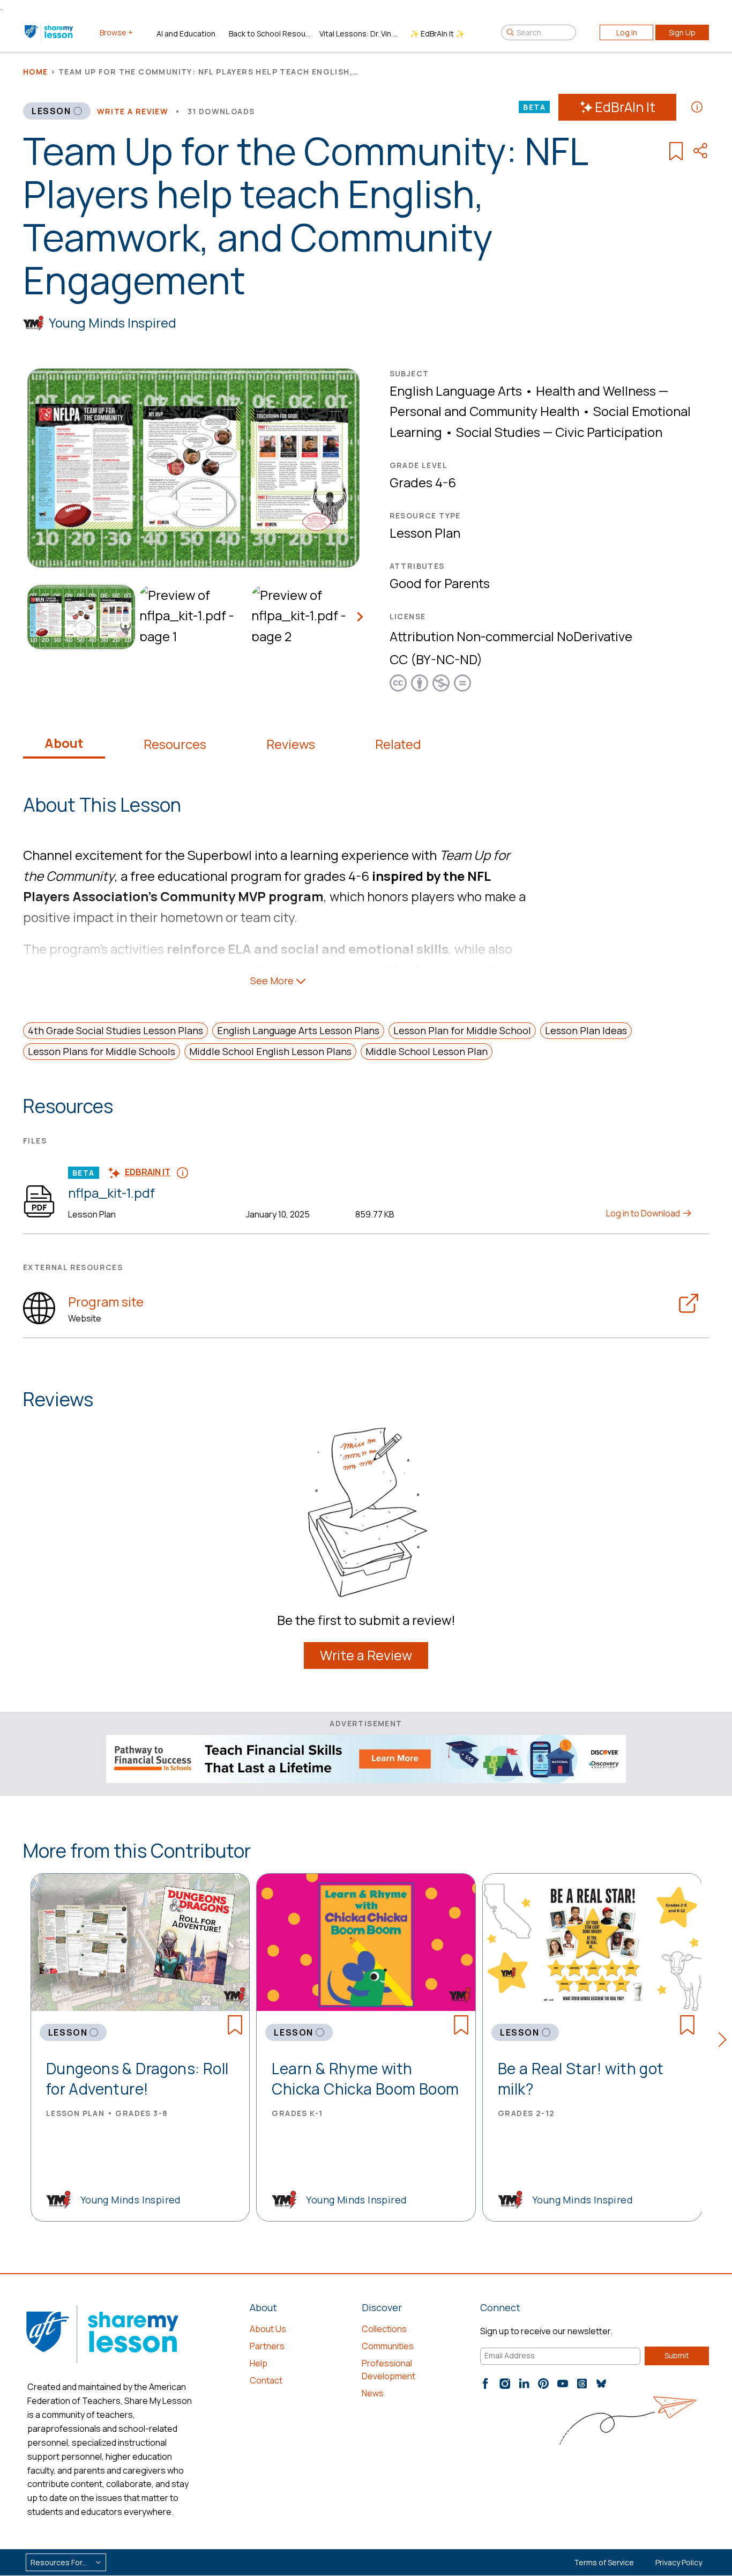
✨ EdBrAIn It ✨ (437, 34)
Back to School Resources (270, 34)
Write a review (133, 111)
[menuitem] (79, 617)
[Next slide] (360, 617)
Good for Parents (440, 583)
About (64, 743)
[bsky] (601, 2384)
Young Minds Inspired (113, 322)
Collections (384, 2329)
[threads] (582, 2384)
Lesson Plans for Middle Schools (102, 1051)
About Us (268, 2329)
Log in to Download (644, 1213)
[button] (725, 2042)
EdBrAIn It (625, 107)
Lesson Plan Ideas (586, 1030)
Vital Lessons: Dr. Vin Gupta (360, 34)
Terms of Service (604, 2562)
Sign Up (682, 32)
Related (398, 744)
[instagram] (505, 2384)
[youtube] (563, 2384)
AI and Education (186, 34)
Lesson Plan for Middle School (462, 1030)
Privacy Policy (679, 2562)
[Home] (50, 32)
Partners (267, 2346)
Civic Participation (609, 432)
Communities (388, 2346)
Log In (627, 32)
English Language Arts (456, 391)
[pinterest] (543, 2384)
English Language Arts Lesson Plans (298, 1030)
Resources (175, 744)
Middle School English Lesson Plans (270, 1051)
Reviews (291, 744)
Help (259, 2363)
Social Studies (498, 432)
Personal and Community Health (484, 411)
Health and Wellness (596, 391)
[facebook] (485, 2384)
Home (36, 72)
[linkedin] (524, 2384)
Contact (266, 2380)
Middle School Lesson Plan (427, 1051)
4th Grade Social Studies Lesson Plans (115, 1030)
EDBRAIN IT (148, 1172)
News (373, 2393)
